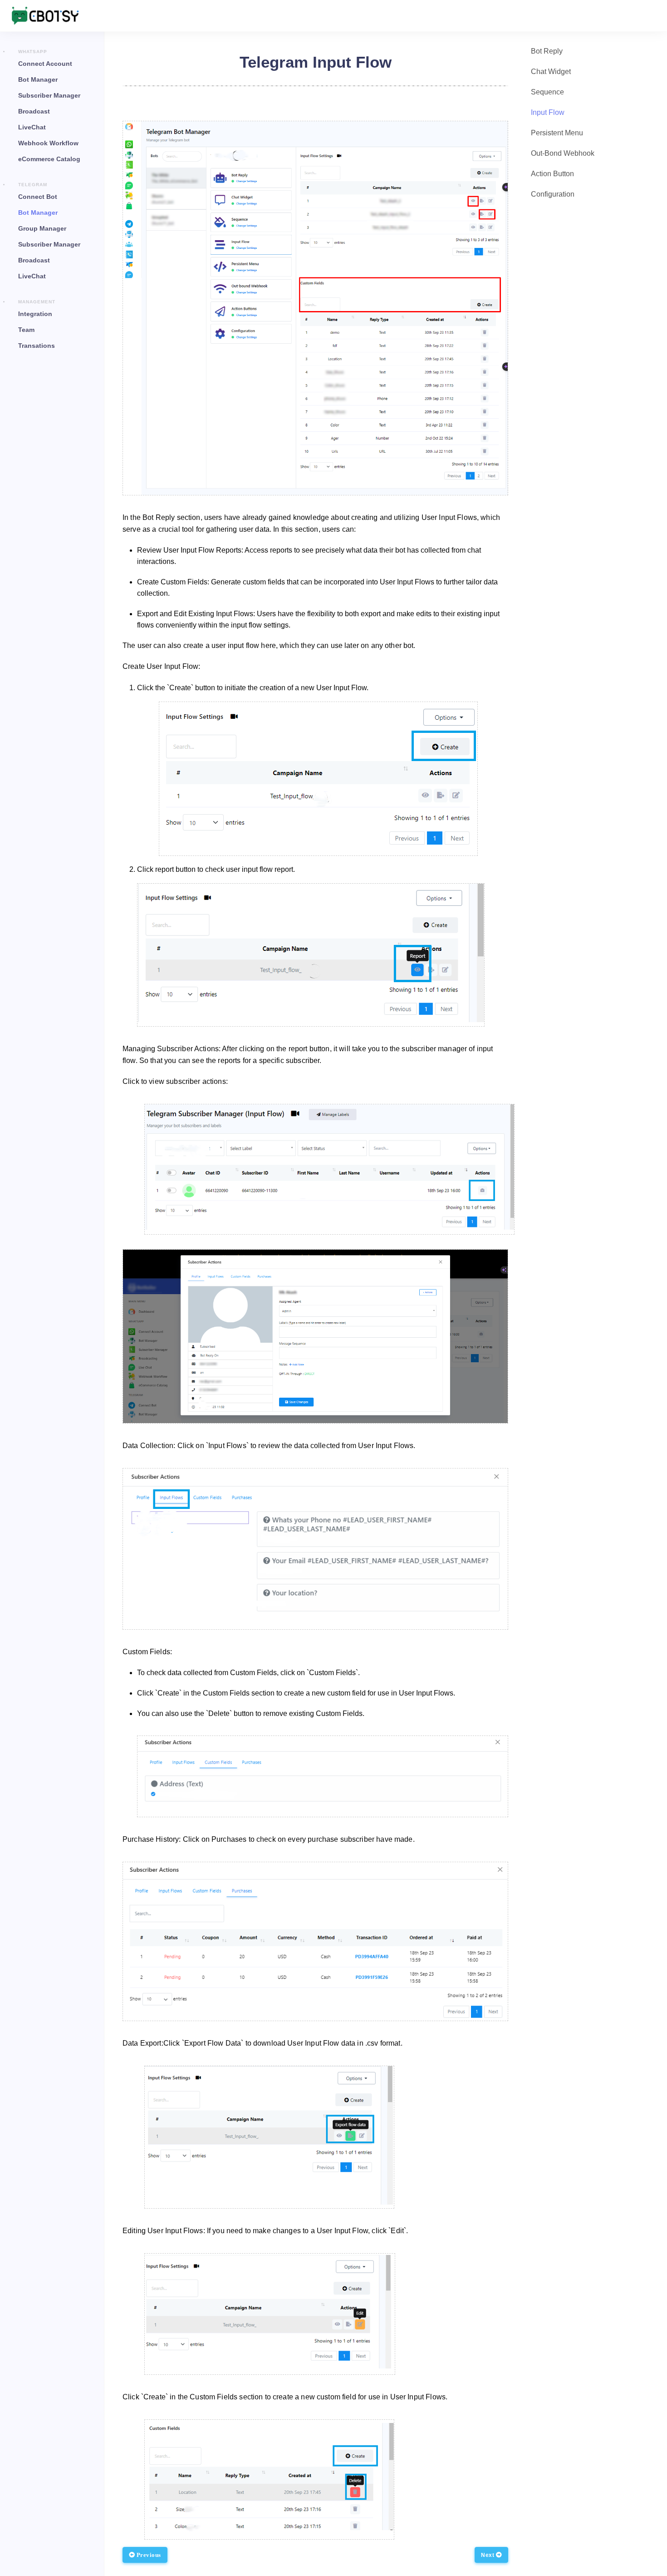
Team (26, 330)
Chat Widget (551, 72)
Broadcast (34, 111)
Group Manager (42, 228)
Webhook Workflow (48, 143)
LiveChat (32, 127)
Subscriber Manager (49, 95)
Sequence (547, 92)
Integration (35, 314)
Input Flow (548, 112)
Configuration (553, 194)
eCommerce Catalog (49, 159)
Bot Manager (38, 79)
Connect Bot (38, 197)
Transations (37, 346)
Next (488, 2555)
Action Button (552, 174)
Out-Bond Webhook (563, 153)
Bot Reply (547, 51)
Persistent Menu (557, 133)
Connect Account (45, 64)
